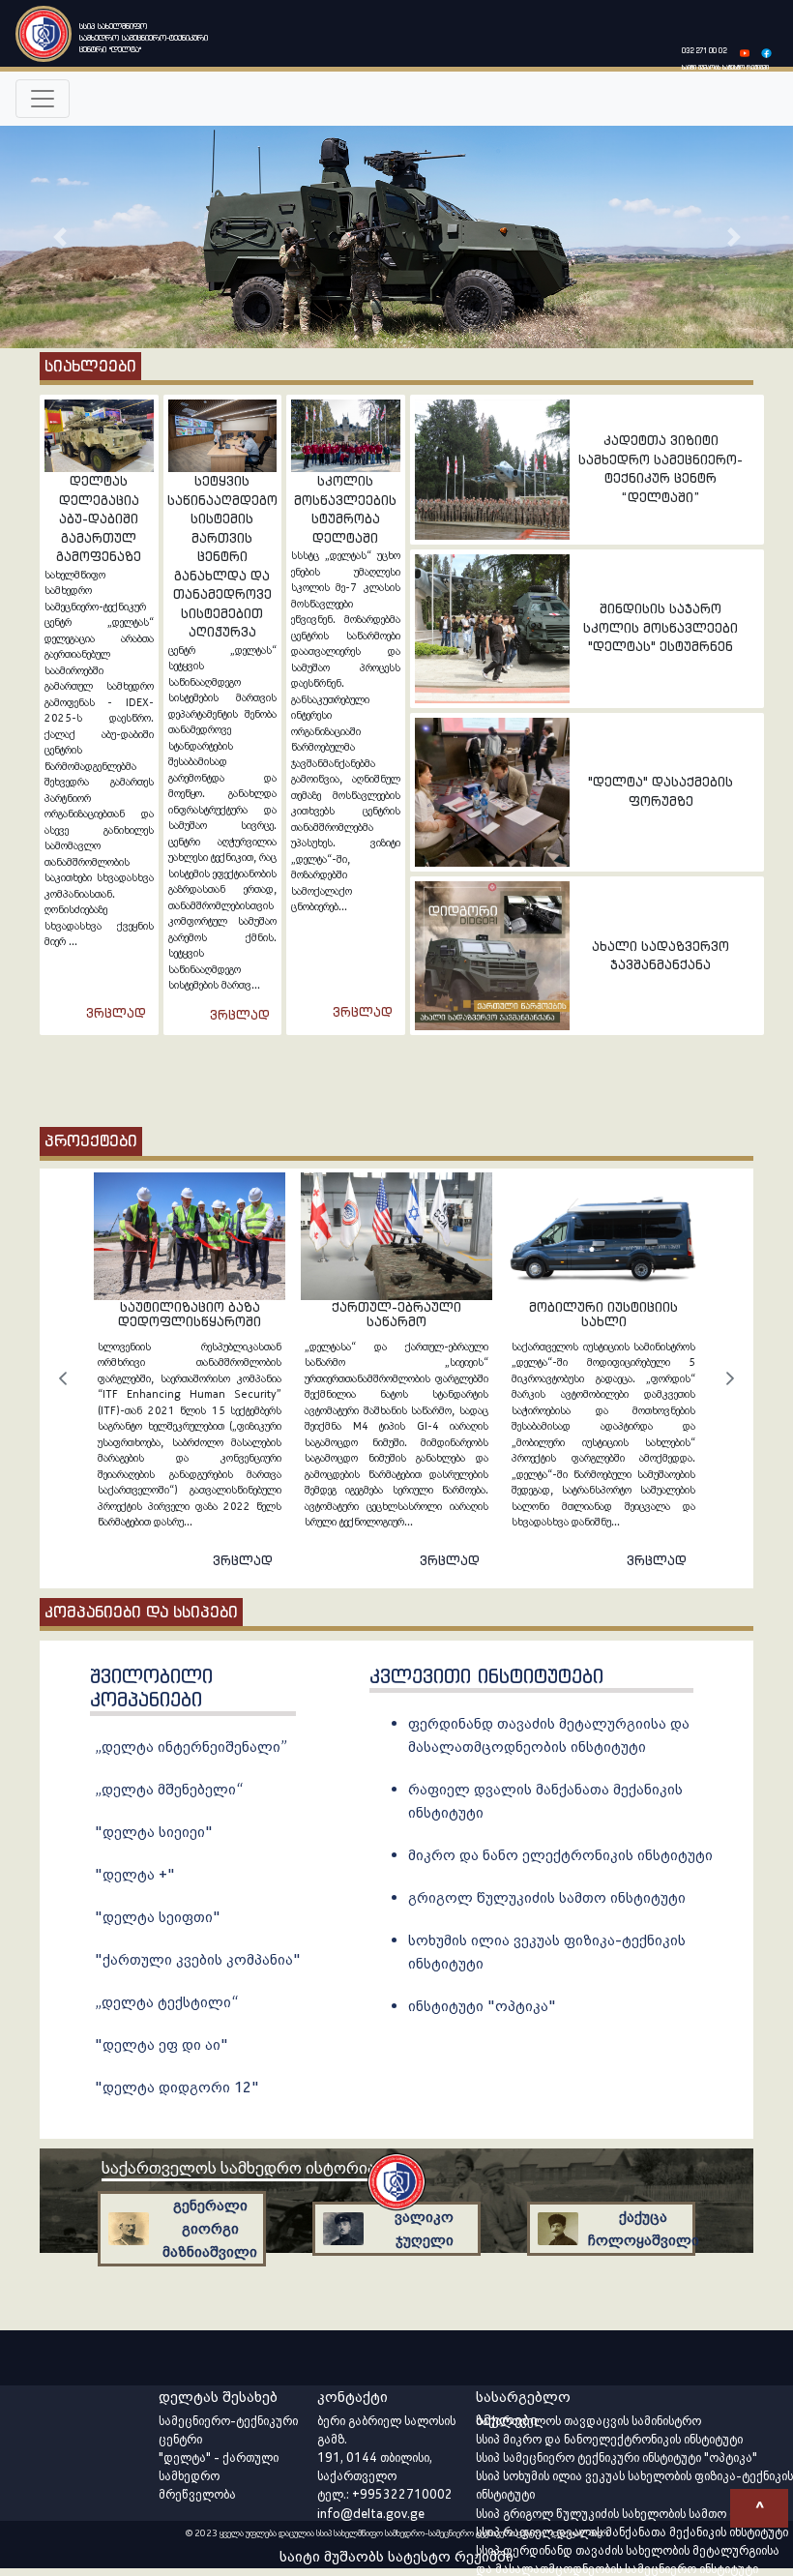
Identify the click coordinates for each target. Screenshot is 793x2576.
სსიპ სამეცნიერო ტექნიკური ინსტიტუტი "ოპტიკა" (617, 2458)
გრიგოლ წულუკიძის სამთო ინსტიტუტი (547, 1897)
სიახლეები (90, 366)
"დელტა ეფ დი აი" (162, 2044)
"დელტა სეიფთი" (158, 1917)
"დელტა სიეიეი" (154, 1832)
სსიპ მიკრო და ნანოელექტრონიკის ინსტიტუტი (609, 2439)
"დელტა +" (135, 1874)
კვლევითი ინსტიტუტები (486, 1676)
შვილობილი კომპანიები (151, 1688)
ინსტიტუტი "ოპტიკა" (482, 2006)
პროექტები (91, 1140)
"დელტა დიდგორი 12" (177, 2087)
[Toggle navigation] (43, 99)
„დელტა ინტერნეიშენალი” (191, 1747)
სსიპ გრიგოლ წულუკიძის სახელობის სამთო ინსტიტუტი (632, 2514)
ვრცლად (116, 1013)
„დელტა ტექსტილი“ (166, 2002)
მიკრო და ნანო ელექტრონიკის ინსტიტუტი (560, 1855)
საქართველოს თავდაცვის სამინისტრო (588, 2421)
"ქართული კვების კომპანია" (198, 1959)
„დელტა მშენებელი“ (169, 1789)
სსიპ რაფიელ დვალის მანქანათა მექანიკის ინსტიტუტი (632, 2532)
